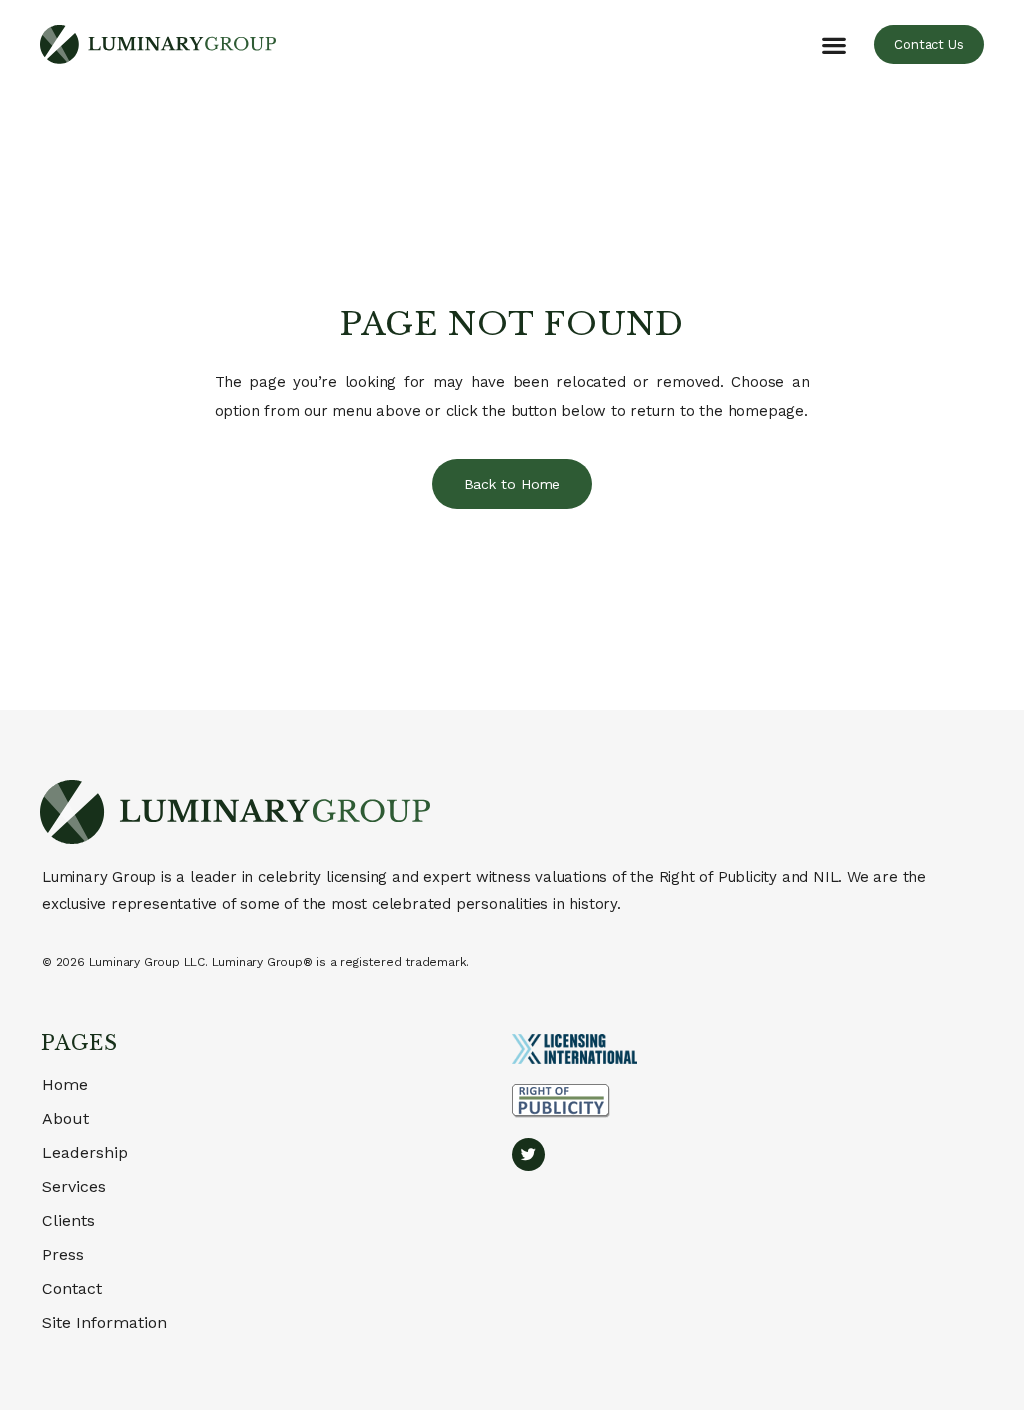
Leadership (85, 1152)
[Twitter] (528, 1154)
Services (74, 1186)
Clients (68, 1220)
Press (63, 1254)
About (65, 1118)
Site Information (104, 1322)
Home (65, 1084)
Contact (72, 1288)
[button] (834, 44)
